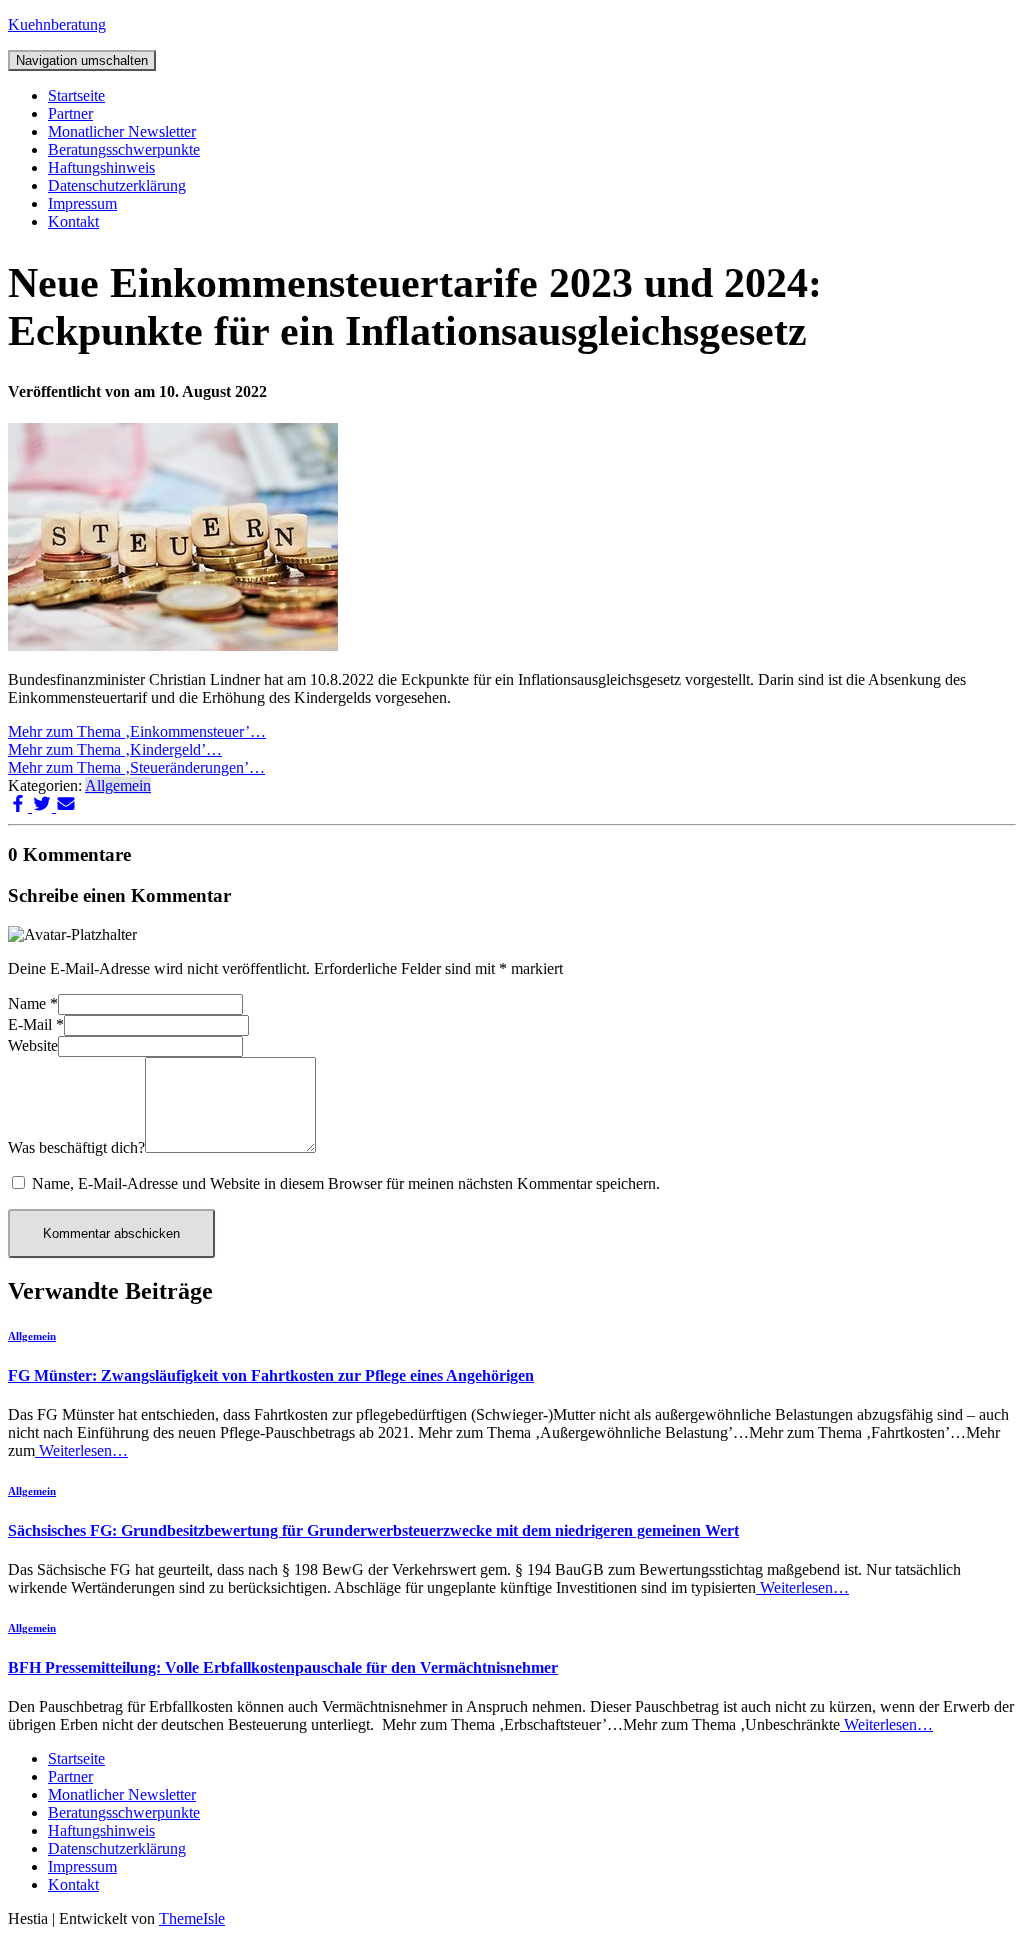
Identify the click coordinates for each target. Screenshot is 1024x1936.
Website (33, 1045)
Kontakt (73, 221)
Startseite (76, 95)
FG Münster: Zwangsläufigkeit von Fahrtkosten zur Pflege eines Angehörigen (271, 1375)
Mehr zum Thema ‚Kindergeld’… (115, 749)
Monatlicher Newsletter (122, 131)
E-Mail (36, 1024)
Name (33, 1003)
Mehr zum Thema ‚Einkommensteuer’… (137, 731)
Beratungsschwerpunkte (124, 149)
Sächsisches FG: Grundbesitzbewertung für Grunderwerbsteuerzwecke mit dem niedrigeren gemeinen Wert (373, 1530)
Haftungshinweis (101, 167)
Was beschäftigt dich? (76, 1147)
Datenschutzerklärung (117, 185)
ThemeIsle (192, 1918)
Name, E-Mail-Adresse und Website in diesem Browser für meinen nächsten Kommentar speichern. (346, 1183)
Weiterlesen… (81, 1450)
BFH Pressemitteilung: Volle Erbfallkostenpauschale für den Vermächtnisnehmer (283, 1667)
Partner (70, 113)
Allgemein (118, 785)
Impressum (82, 203)
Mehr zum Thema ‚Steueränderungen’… (136, 767)
